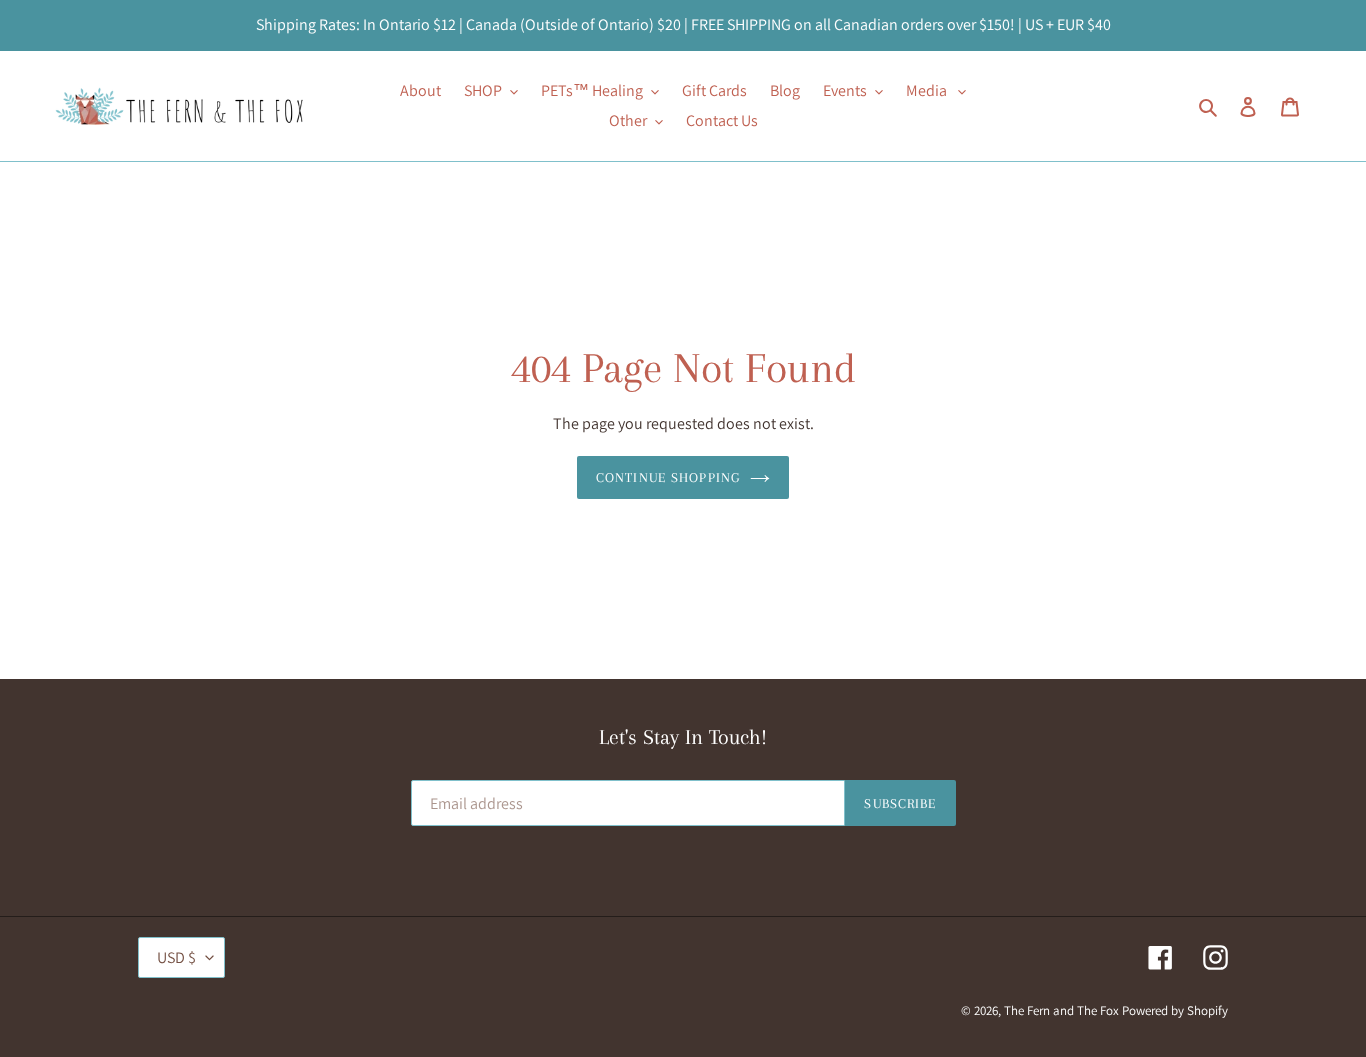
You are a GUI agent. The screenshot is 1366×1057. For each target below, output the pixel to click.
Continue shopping (668, 477)
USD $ (176, 957)
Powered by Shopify (1175, 1010)
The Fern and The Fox (1061, 1010)
